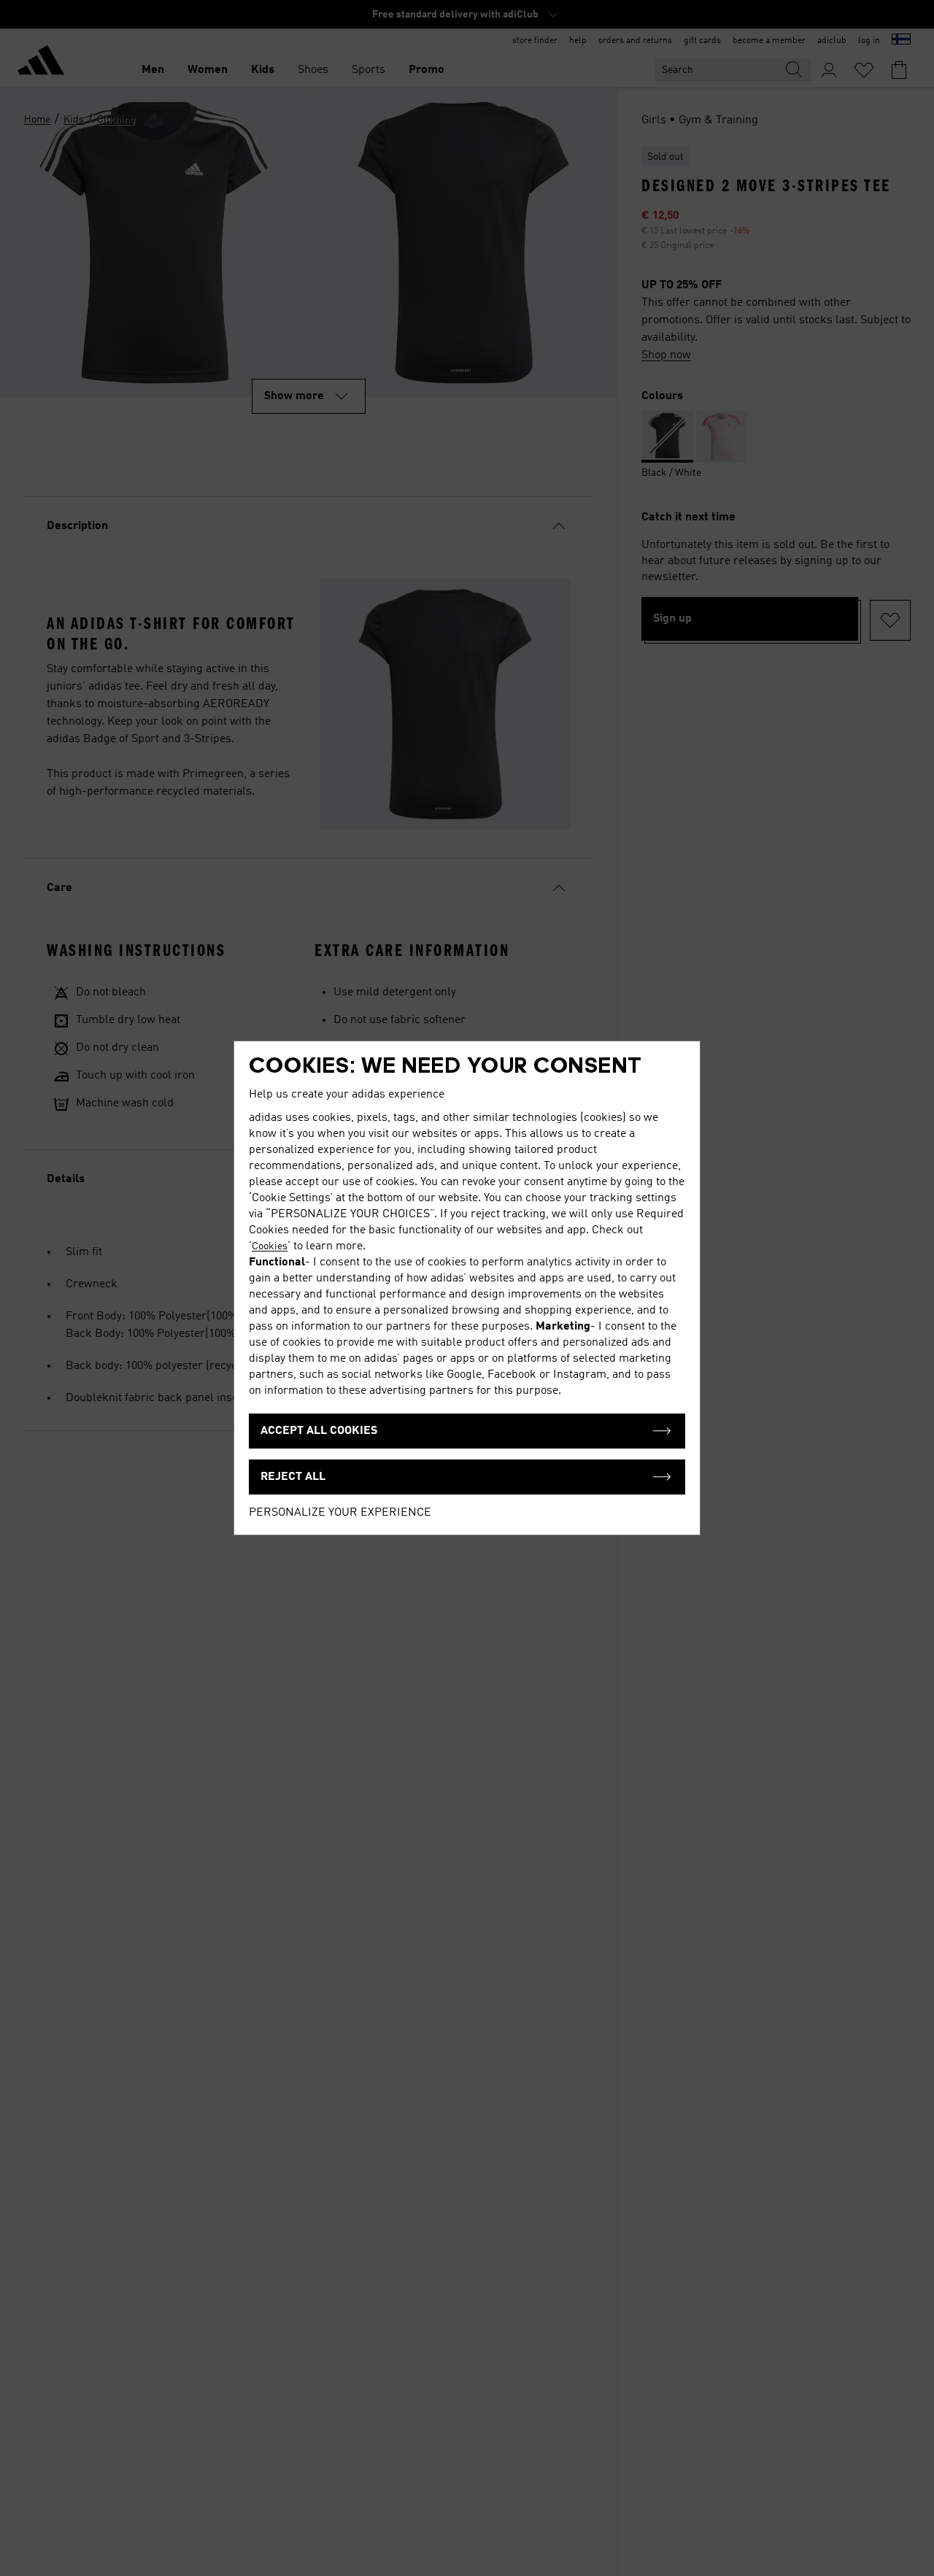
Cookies (270, 1246)
